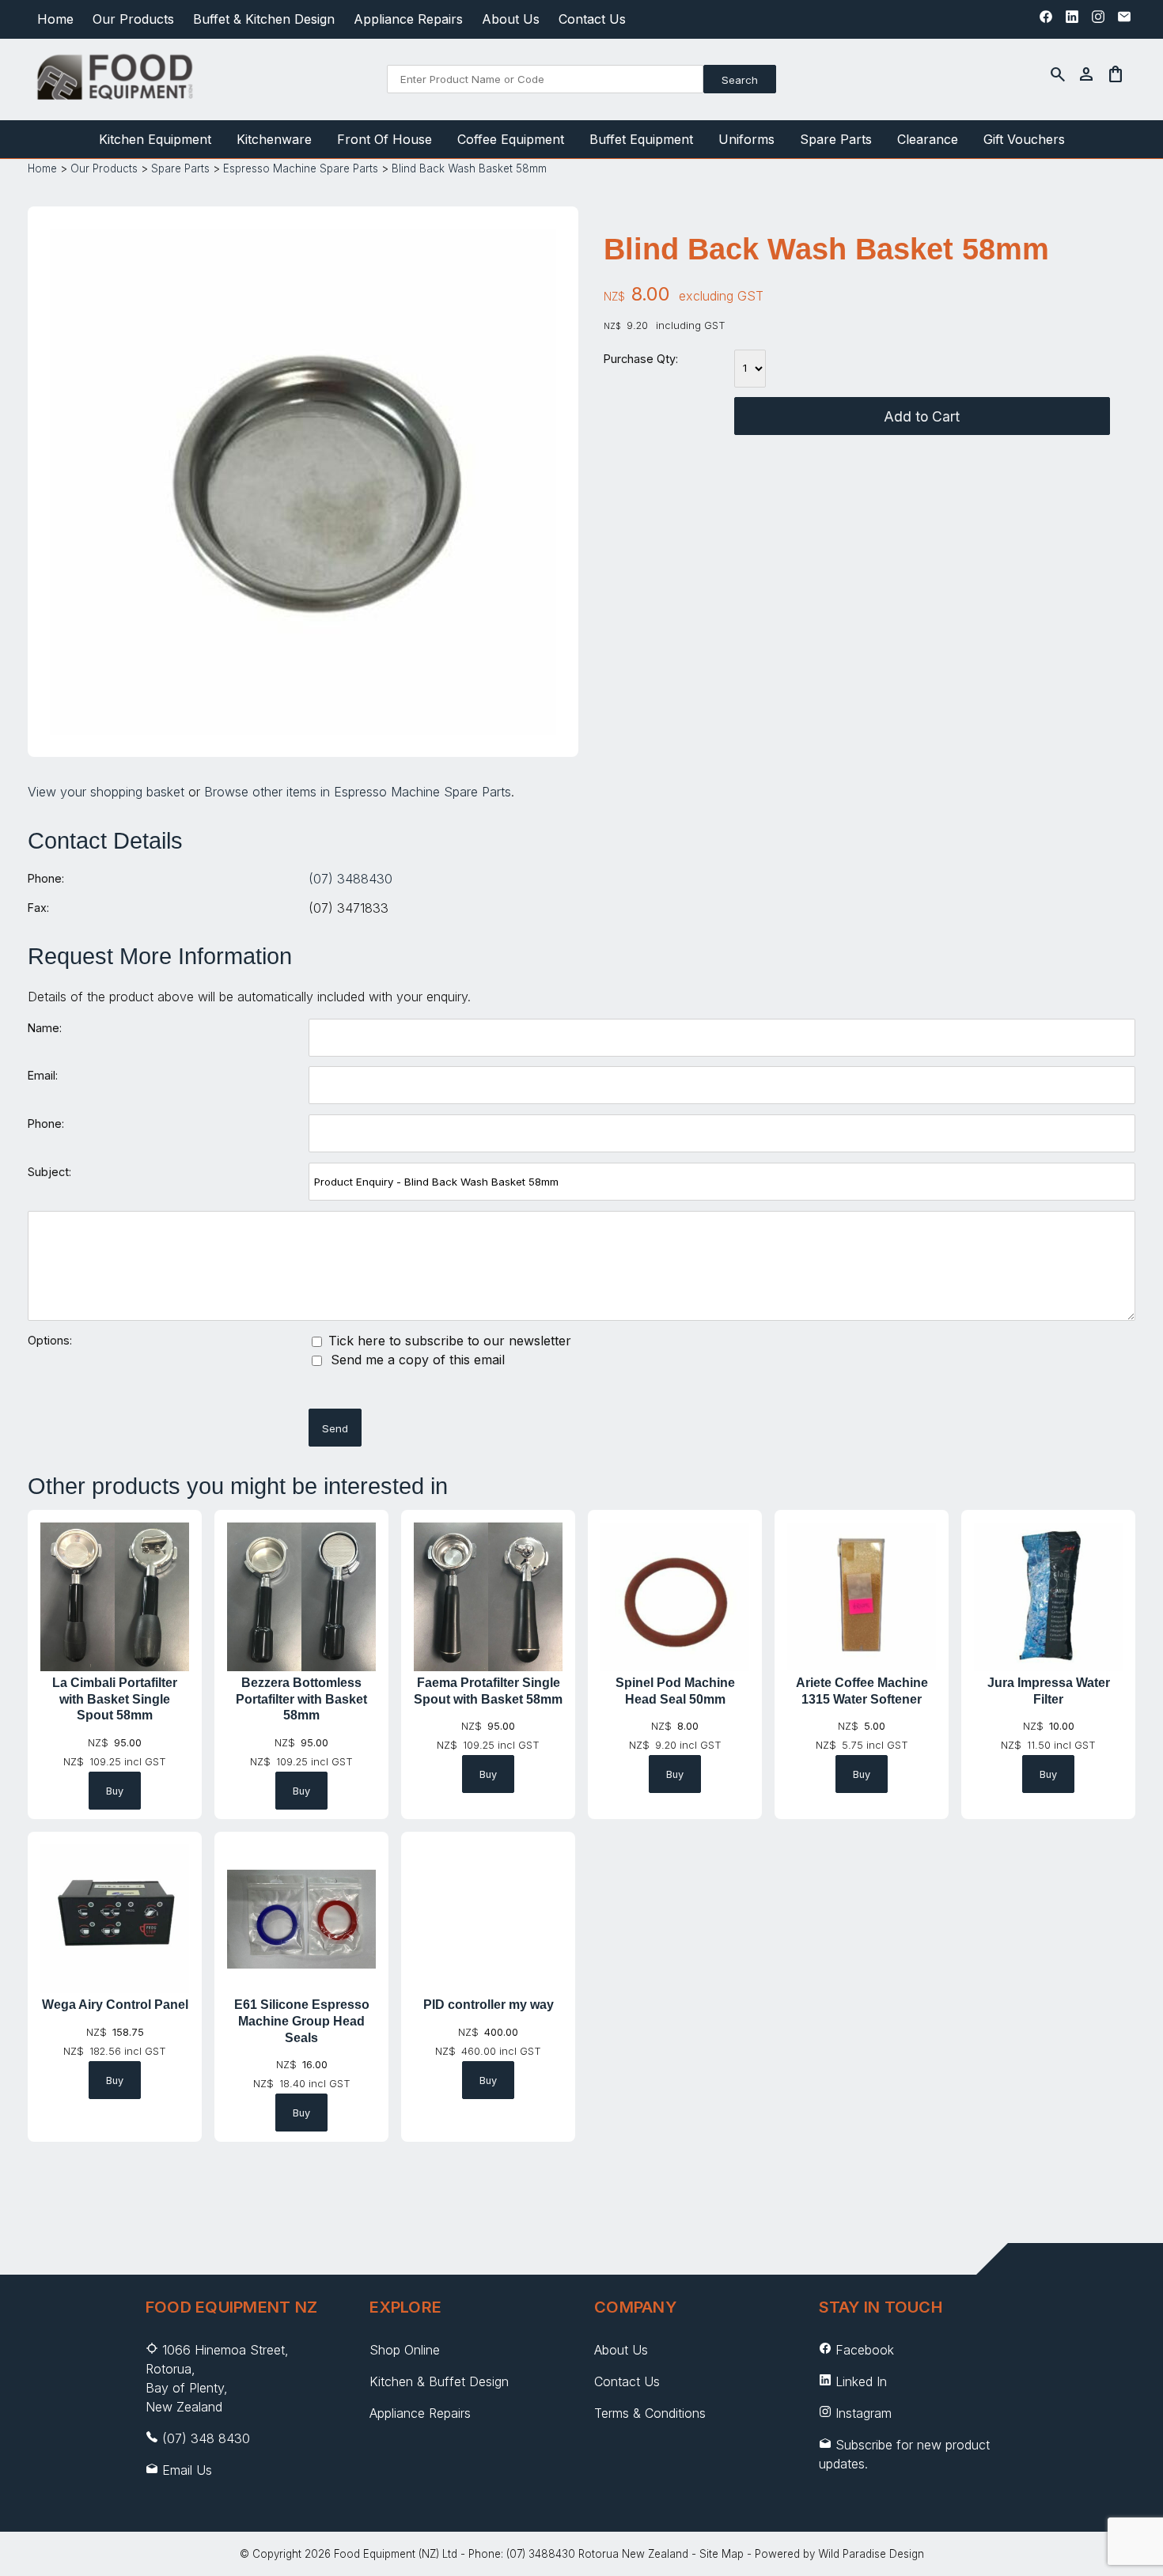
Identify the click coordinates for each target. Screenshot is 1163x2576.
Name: (45, 1028)
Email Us (187, 2470)
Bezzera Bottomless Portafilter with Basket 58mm (301, 1699)
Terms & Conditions (650, 2413)
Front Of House (385, 139)
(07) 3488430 (350, 879)
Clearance (928, 139)
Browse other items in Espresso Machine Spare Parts (358, 792)
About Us (511, 19)
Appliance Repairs (408, 19)
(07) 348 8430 (206, 2438)
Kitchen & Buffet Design (439, 2381)
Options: (50, 1340)
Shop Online (405, 2350)
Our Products (133, 19)
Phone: (46, 878)
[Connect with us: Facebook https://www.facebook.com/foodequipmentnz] (1046, 21)
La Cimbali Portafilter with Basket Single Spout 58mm (115, 1699)
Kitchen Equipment (155, 139)
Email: (43, 1075)
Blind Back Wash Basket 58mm (469, 168)
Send (335, 1428)
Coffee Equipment (511, 139)
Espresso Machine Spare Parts (301, 168)
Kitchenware (274, 139)
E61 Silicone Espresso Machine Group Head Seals (302, 2021)
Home (55, 19)
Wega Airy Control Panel (115, 2005)
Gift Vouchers (1024, 139)
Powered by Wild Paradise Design (839, 2554)
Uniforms (746, 139)
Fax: (38, 908)
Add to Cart (922, 416)
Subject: (49, 1172)
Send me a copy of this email (416, 1360)
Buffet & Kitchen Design (264, 19)
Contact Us (592, 19)
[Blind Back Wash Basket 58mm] (303, 730)
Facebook (865, 2350)
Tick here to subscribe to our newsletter (448, 1341)
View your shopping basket (106, 792)
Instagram (864, 2413)
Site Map (722, 2554)
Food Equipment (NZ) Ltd (396, 2554)
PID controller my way (489, 2005)
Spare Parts (836, 139)
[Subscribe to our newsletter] (1124, 21)
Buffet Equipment (641, 139)
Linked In (861, 2381)
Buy (115, 1791)
